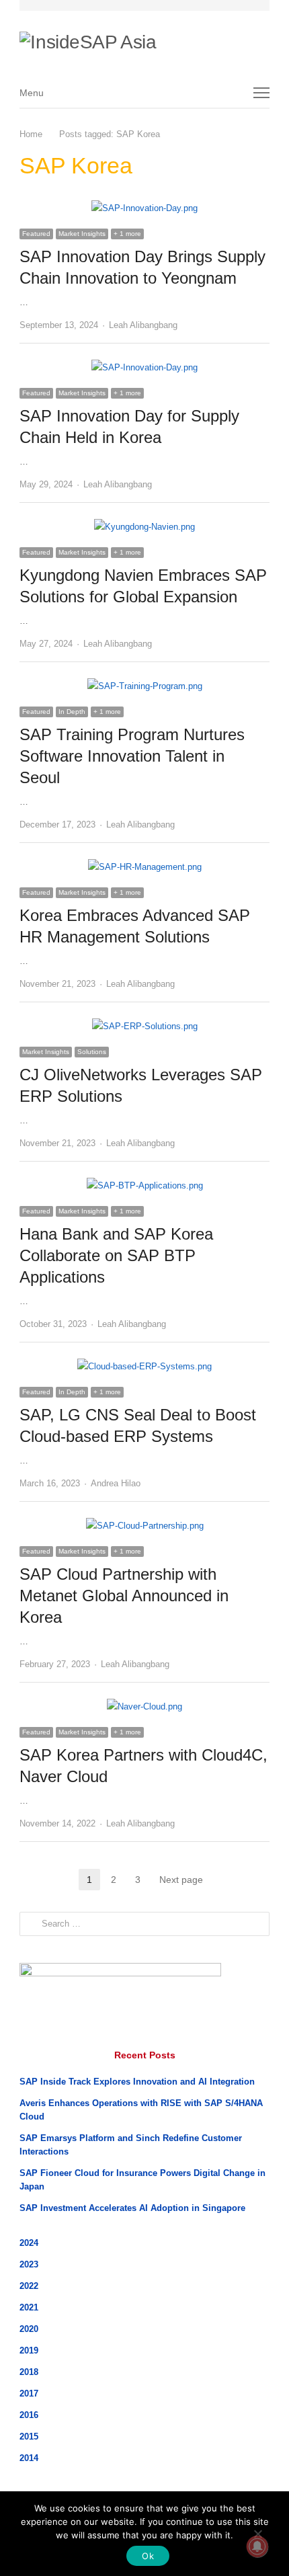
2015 (29, 2437)
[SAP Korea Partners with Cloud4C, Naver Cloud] (144, 1706)
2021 (29, 2307)
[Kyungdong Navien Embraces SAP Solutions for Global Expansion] (144, 527)
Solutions (92, 1052)
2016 (29, 2415)
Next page (181, 1880)
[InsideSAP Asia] (137, 38)
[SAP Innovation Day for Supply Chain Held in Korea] (144, 367)
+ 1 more (127, 234)
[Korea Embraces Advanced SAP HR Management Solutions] (145, 867)
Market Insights (82, 234)
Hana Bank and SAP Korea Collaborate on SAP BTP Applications (116, 1255)
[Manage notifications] (257, 2546)
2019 (29, 2350)
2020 (29, 2329)
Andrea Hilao (116, 1483)
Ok (148, 2556)
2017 (29, 2393)
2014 (29, 2458)
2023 (29, 2264)
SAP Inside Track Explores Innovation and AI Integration (137, 2082)
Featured (36, 234)
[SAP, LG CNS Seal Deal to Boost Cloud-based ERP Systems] (144, 1366)
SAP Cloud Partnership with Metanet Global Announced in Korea (124, 1596)
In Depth (72, 712)
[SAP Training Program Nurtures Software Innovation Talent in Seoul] (145, 686)
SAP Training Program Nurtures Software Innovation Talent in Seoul (132, 756)
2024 (29, 2243)
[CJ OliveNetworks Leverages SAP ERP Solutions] (145, 1026)
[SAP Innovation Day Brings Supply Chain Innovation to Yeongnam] (144, 208)
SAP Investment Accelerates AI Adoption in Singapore (132, 2208)
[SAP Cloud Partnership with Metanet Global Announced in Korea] (145, 1526)
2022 (29, 2286)
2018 (29, 2372)
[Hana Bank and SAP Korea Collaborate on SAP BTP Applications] (145, 1185)
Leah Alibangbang (143, 325)
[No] (257, 2534)
